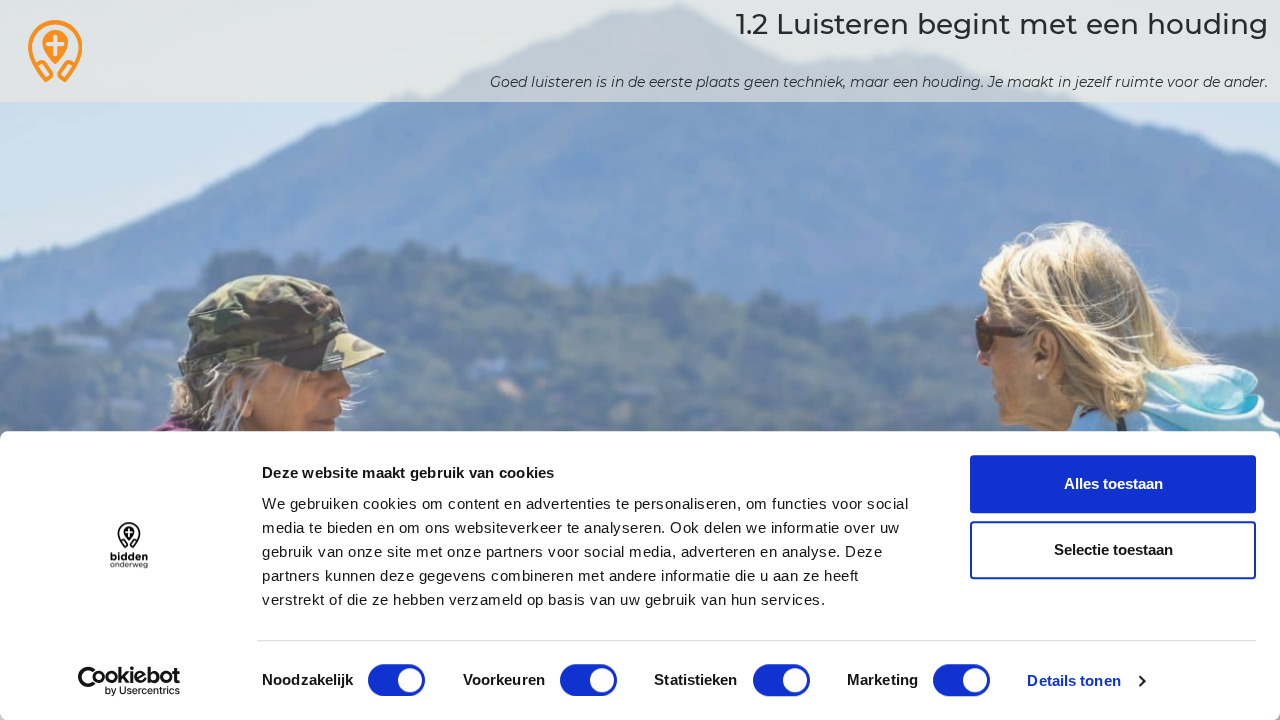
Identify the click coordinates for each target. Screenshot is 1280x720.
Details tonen (1073, 680)
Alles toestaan (1113, 483)
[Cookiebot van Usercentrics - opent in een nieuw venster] (129, 681)
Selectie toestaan (1113, 549)
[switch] (588, 680)
